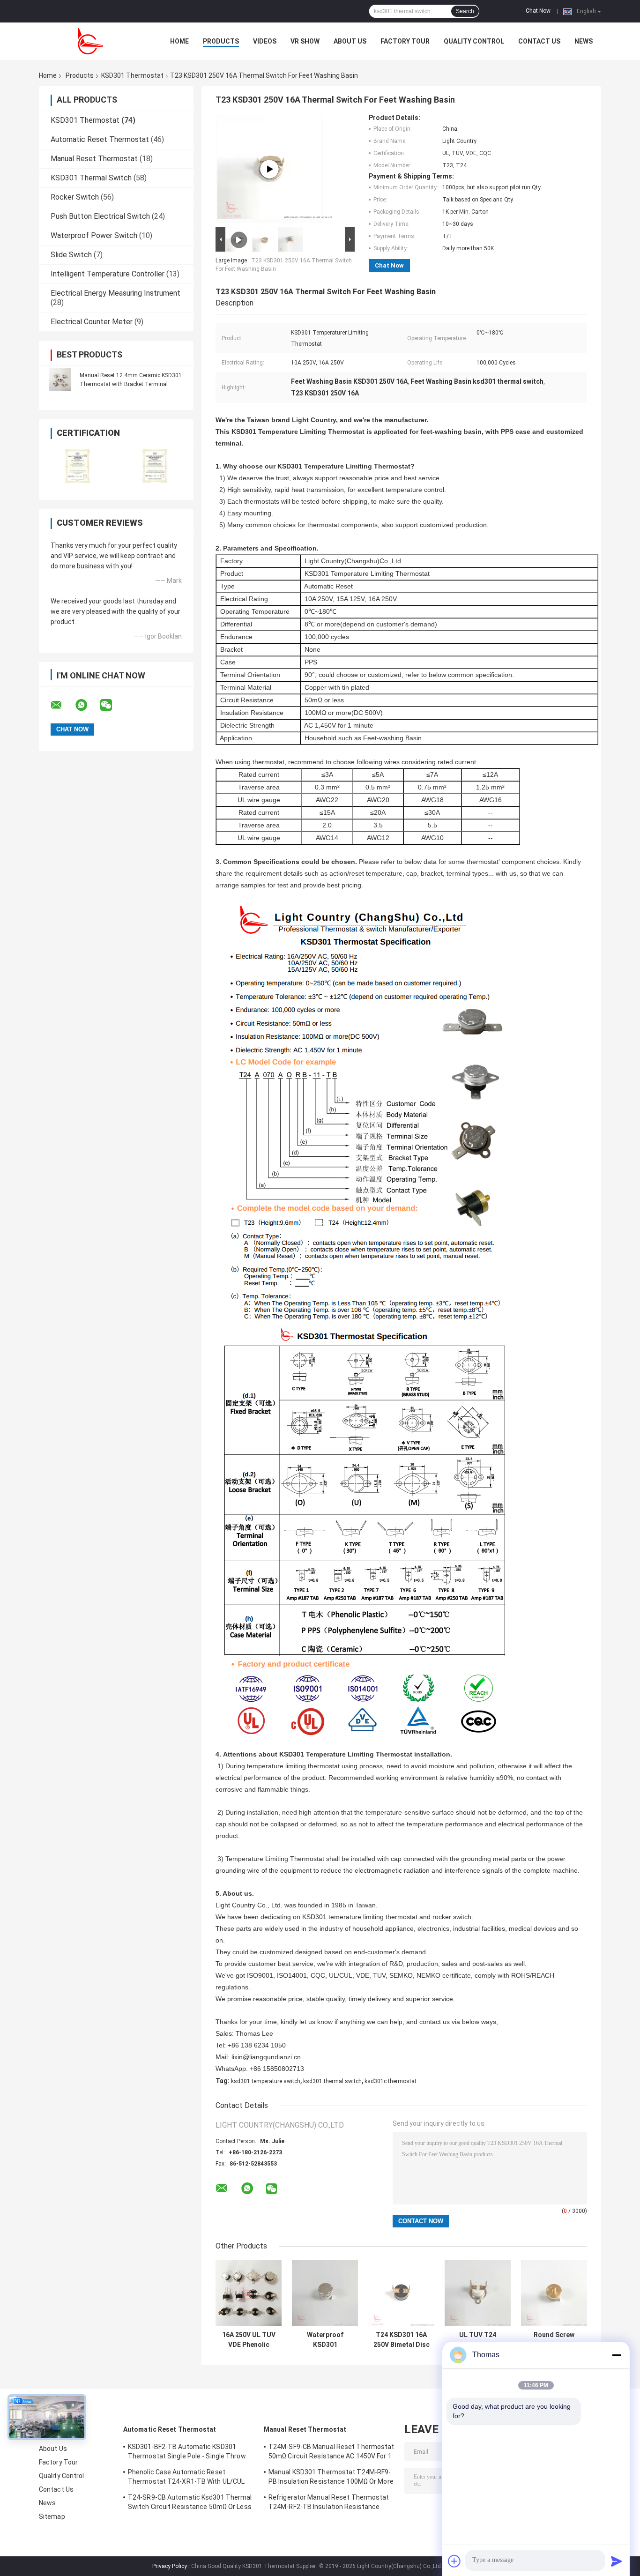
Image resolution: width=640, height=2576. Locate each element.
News (584, 41)
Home (179, 41)
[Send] (617, 2561)
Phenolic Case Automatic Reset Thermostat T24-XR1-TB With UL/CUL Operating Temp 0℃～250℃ (186, 2478)
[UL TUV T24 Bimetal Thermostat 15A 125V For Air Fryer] (478, 2293)
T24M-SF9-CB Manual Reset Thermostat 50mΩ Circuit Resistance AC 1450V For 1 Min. (331, 2453)
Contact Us (539, 41)
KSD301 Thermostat (132, 75)
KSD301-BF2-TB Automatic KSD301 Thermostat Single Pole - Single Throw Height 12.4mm (187, 2453)
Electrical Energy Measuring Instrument (115, 293)
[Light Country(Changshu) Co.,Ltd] (90, 41)
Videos (265, 41)
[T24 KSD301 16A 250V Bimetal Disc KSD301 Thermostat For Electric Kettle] (401, 2293)
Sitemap (52, 2516)
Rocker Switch (75, 197)
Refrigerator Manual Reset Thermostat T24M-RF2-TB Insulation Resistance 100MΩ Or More (329, 2503)
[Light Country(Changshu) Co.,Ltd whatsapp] (87, 705)
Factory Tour (405, 41)
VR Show (305, 41)
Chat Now (538, 11)
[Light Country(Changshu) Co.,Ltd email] (62, 705)
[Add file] (454, 2561)
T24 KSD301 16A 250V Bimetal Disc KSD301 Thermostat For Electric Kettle (402, 2340)
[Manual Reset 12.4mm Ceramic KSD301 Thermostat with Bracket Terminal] (60, 380)
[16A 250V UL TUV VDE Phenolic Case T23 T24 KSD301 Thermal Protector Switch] (249, 2293)
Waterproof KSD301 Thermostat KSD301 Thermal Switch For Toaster (325, 2340)
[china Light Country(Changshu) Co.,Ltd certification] (78, 466)
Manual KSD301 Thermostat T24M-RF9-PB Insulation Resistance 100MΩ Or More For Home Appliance (331, 2478)
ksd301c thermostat (391, 2081)
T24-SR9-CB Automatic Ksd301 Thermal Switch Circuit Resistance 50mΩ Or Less (190, 2502)
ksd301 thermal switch (332, 2081)
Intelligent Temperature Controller (108, 274)
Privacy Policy (170, 2566)
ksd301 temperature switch (266, 2081)
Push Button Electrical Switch (100, 216)
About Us (350, 41)
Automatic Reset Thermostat (100, 139)
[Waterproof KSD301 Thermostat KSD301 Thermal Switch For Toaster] (325, 2293)
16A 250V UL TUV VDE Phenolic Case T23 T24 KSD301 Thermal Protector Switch (249, 2340)
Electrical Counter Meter (92, 322)
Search (465, 11)
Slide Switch (71, 255)
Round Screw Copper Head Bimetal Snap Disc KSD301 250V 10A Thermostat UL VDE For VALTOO (554, 2340)
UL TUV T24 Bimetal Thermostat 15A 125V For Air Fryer (478, 2340)
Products (221, 41)
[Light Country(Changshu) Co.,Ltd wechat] (112, 705)
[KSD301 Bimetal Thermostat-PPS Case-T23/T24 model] (269, 169)
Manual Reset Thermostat (94, 159)
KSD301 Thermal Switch (91, 178)
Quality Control (474, 41)
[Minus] (617, 2355)
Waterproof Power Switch (94, 235)
